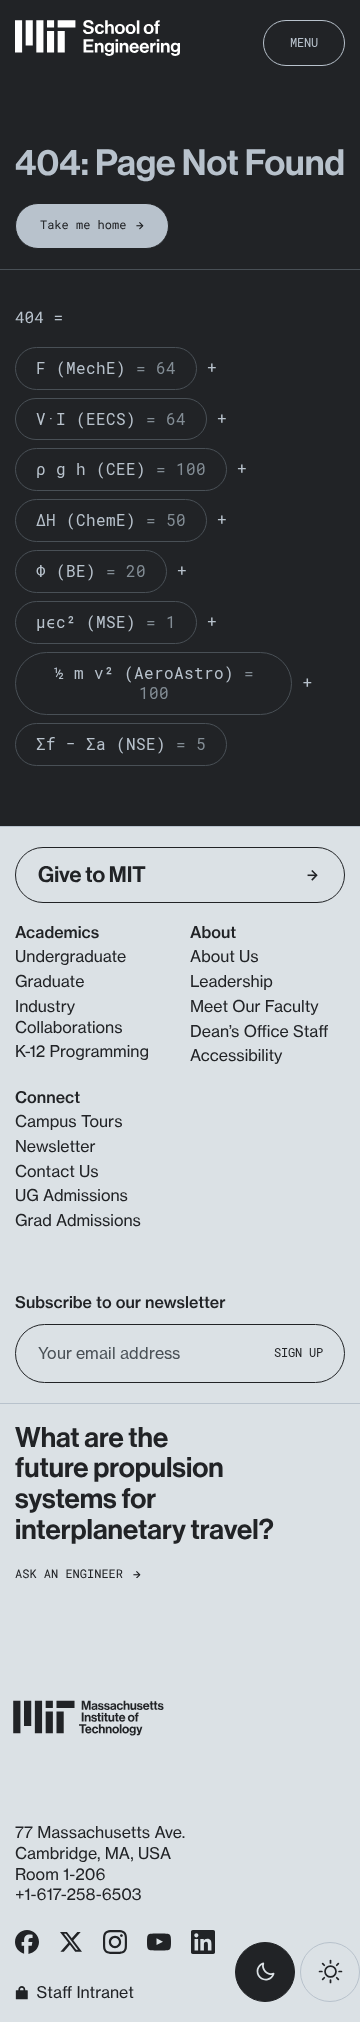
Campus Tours (69, 1121)
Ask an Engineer (69, 1574)
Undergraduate (70, 956)
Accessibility (236, 1055)
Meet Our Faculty (254, 1006)
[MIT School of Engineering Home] (97, 38)
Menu (304, 42)
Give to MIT (92, 875)
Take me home (83, 225)
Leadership (231, 981)
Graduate (49, 981)
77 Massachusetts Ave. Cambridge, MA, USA (100, 1842)
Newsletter (55, 1146)
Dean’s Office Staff (259, 1031)
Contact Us (57, 1171)
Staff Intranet (85, 1993)
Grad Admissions (78, 1220)
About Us (224, 956)
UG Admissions (71, 1195)
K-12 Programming (82, 1051)
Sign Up (298, 1352)
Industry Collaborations (69, 1016)
